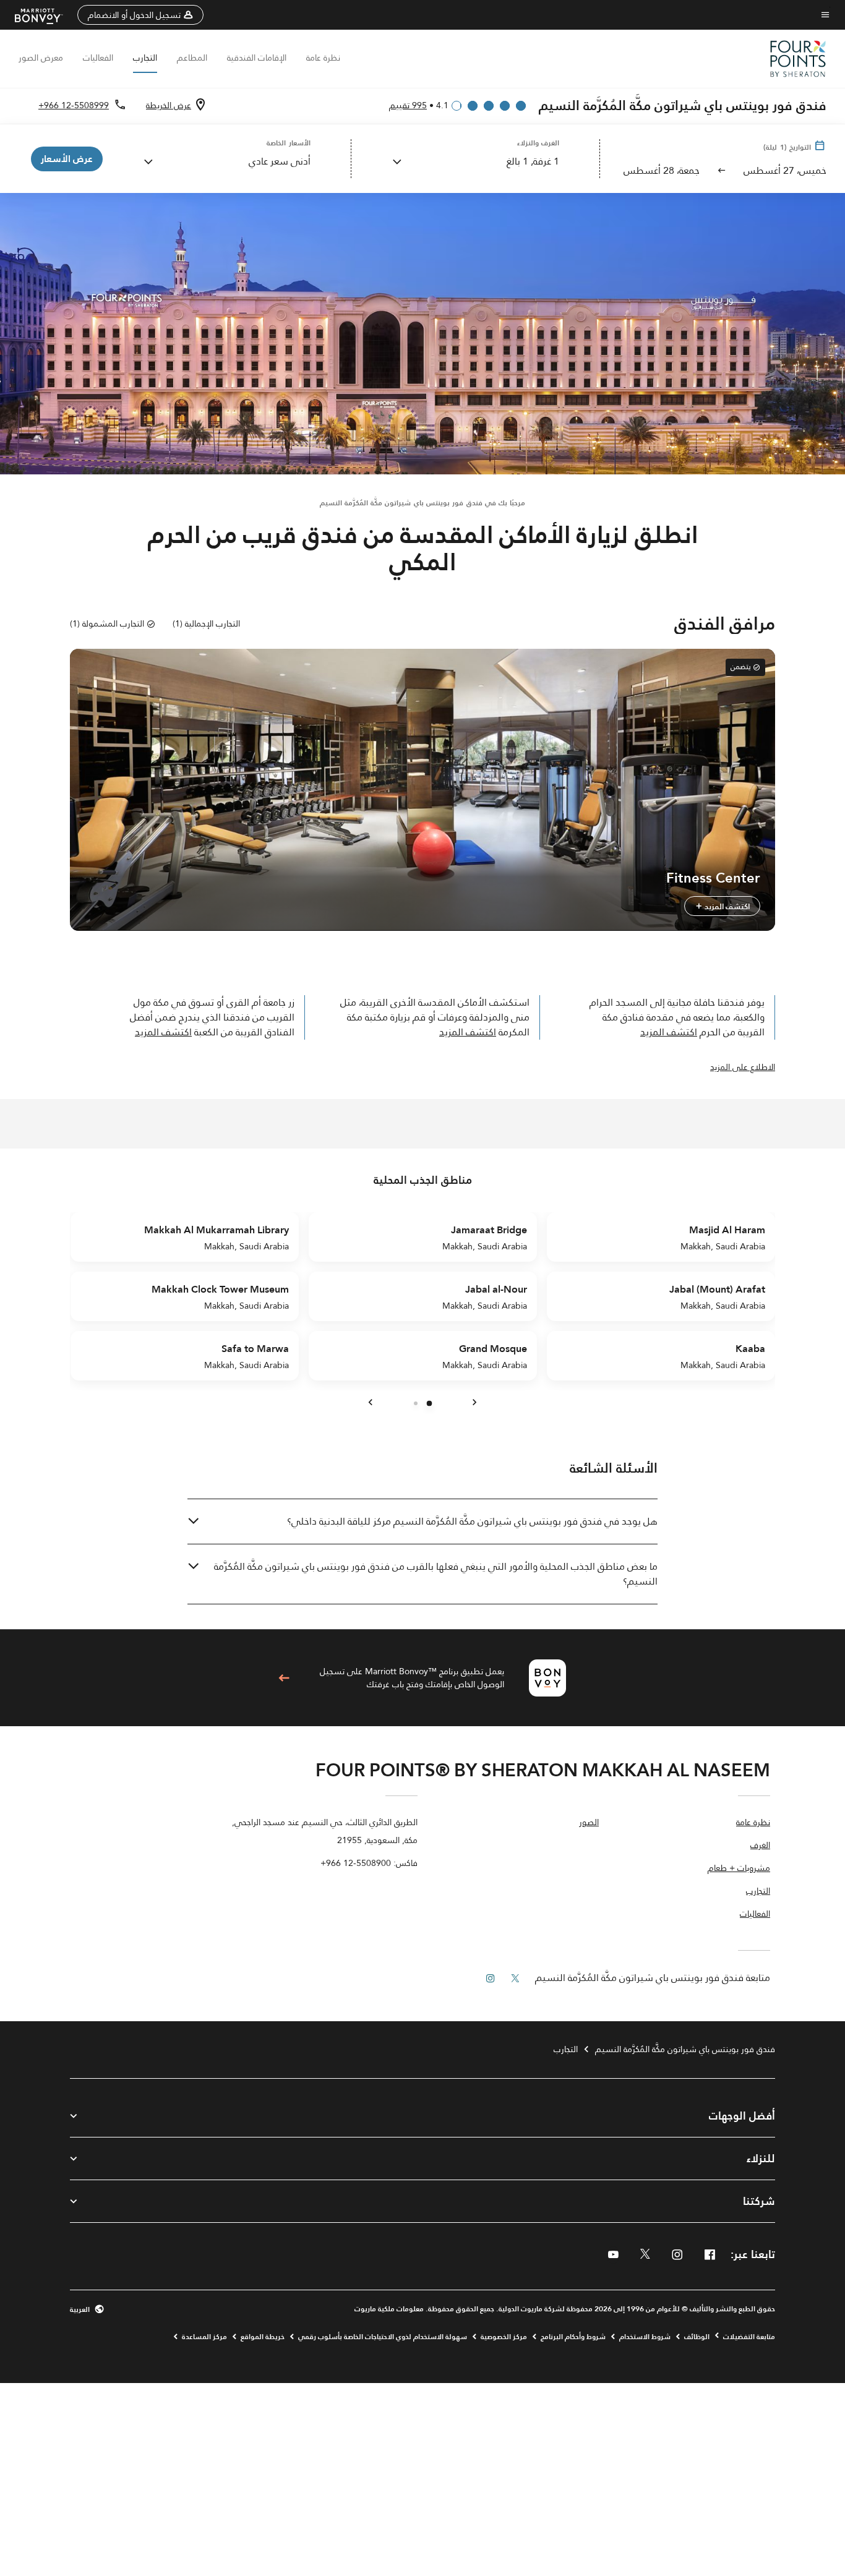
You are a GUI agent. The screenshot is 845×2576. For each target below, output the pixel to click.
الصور (589, 1823)
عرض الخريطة (169, 105)
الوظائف (697, 2337)
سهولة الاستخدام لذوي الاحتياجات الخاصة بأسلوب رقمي (383, 2337)
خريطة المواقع (263, 2337)
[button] (140, 15)
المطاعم (192, 58)
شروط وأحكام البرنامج (573, 2337)
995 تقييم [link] (408, 105)
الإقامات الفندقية (257, 58)
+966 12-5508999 (74, 105)
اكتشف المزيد (726, 906)
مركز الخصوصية (504, 2337)
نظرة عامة (323, 58)
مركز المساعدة (204, 2337)
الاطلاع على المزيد (743, 1067)
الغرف (760, 1846)
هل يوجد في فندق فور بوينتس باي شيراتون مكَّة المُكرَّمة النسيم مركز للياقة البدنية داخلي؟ (472, 1521)
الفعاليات (98, 58)
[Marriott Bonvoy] (46, 15)
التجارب (145, 58)
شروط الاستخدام (645, 2337)
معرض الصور (41, 58)
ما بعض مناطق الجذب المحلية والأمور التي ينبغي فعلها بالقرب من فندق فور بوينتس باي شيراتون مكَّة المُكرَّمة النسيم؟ (436, 1574)
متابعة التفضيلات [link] (749, 2337)
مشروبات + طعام (739, 1869)
